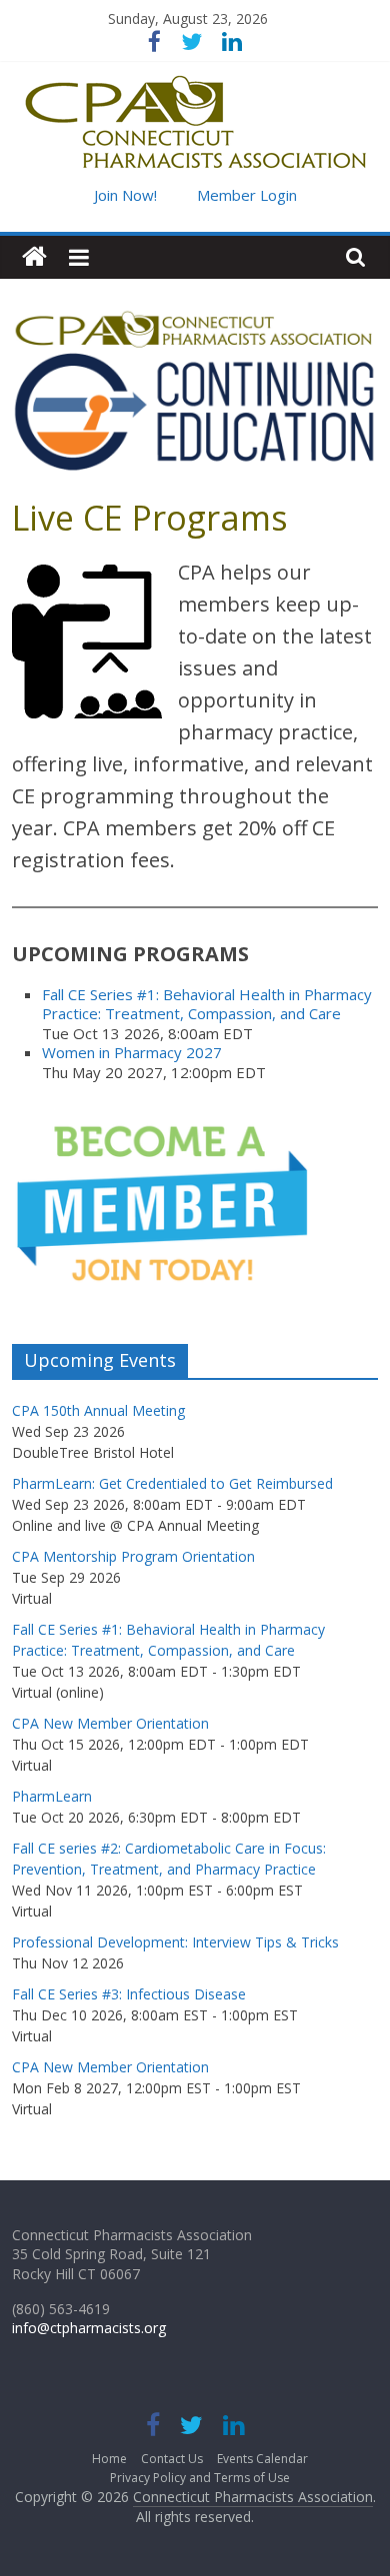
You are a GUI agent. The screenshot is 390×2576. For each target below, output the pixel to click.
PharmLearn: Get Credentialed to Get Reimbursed (172, 1483)
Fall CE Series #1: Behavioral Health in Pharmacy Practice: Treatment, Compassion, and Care (207, 1004)
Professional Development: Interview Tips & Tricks (175, 1942)
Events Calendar (262, 2459)
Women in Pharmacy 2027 (132, 1052)
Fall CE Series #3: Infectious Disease (129, 1994)
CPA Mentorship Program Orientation (133, 1556)
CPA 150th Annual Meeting (98, 1410)
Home (109, 2459)
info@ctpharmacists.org (89, 2328)
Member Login (247, 195)
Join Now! (125, 195)
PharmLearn (52, 1796)
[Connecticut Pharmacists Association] (34, 257)
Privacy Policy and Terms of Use (200, 2478)
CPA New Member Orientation (110, 1723)
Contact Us (172, 2459)
